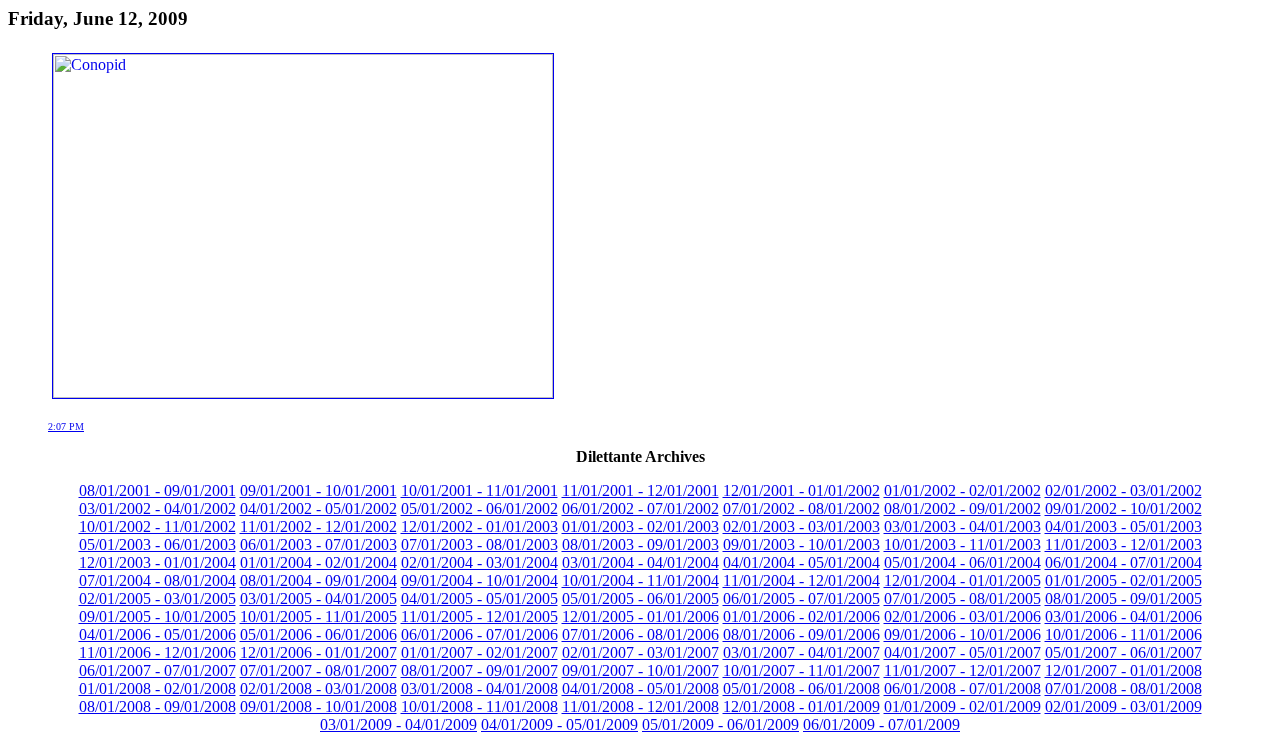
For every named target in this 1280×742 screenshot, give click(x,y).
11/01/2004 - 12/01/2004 (801, 580)
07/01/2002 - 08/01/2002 (801, 508)
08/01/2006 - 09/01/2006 (801, 634)
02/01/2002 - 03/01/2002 (1123, 490)
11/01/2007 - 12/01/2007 (962, 670)
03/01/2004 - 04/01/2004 (640, 562)
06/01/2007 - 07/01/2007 (157, 670)
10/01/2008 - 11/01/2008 (479, 706)
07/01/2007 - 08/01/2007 (318, 670)
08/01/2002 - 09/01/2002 (962, 508)
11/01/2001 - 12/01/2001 (640, 490)
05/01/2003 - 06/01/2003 (157, 544)
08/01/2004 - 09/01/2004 (318, 580)
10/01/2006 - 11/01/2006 (1123, 634)
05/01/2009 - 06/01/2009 (720, 724)
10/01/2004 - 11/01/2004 (640, 580)
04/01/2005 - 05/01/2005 (479, 598)
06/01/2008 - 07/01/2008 (962, 688)
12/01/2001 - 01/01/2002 (801, 490)
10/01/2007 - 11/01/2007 (801, 670)
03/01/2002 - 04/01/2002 (157, 508)
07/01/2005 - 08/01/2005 (962, 598)
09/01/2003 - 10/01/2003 (801, 544)
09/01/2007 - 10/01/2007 (640, 670)
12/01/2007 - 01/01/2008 (1123, 670)
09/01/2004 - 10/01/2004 (479, 580)
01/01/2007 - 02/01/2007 (479, 652)
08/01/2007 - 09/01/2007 (479, 670)
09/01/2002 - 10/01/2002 (1123, 508)
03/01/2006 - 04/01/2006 (1123, 616)
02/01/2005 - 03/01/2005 (157, 598)
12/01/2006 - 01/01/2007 (318, 652)
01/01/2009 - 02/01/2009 (962, 706)
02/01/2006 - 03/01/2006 (962, 616)
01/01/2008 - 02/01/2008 (157, 688)
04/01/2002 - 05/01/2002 (318, 508)
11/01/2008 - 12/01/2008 (640, 706)
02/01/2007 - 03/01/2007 (640, 652)
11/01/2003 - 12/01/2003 (1123, 544)
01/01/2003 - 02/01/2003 (640, 526)
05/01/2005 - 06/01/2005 (640, 598)
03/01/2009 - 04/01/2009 (398, 724)
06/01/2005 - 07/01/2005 (801, 598)
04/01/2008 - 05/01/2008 (640, 688)
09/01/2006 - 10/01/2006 (962, 634)
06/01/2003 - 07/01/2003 (318, 544)
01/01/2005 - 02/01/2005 (1123, 580)
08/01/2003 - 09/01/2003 (640, 544)
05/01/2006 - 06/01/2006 (318, 634)
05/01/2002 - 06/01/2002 (479, 508)
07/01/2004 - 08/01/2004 (157, 580)
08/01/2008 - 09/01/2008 (157, 706)
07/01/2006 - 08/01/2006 (640, 634)
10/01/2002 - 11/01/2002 (157, 526)
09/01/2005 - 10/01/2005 (157, 616)
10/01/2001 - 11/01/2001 (479, 490)
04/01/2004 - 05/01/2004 (801, 562)
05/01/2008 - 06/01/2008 (801, 688)
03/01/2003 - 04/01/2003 (962, 526)
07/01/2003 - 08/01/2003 (479, 544)
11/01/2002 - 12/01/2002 (318, 526)
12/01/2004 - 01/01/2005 (962, 580)
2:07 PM (66, 426)
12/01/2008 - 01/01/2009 (801, 706)
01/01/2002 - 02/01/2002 (962, 490)
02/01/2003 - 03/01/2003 (801, 526)
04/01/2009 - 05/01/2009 (559, 724)
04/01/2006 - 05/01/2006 (157, 634)
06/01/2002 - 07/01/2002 (640, 508)
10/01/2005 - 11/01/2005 (318, 616)
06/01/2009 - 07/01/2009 (881, 724)
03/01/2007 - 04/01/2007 (801, 652)
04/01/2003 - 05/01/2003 (1123, 526)
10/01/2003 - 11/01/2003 (962, 544)
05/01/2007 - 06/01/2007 (1123, 652)
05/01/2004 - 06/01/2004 (962, 562)
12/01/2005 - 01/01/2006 (640, 616)
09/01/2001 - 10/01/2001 (318, 490)
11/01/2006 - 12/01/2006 (157, 652)
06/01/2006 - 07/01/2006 (479, 634)
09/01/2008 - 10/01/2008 (318, 706)
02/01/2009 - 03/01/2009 (1123, 706)
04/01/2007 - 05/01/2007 (962, 652)
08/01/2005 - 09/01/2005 (1123, 598)
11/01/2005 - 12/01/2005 (479, 616)
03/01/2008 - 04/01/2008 (479, 688)
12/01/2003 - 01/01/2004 (157, 562)
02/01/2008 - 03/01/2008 (318, 688)
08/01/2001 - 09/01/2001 (157, 490)
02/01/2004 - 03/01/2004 (479, 562)
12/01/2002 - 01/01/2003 (479, 526)
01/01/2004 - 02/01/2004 (318, 562)
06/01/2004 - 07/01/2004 (1123, 562)
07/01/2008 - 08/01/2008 (1123, 688)
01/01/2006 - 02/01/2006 (801, 616)
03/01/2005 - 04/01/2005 (318, 598)
